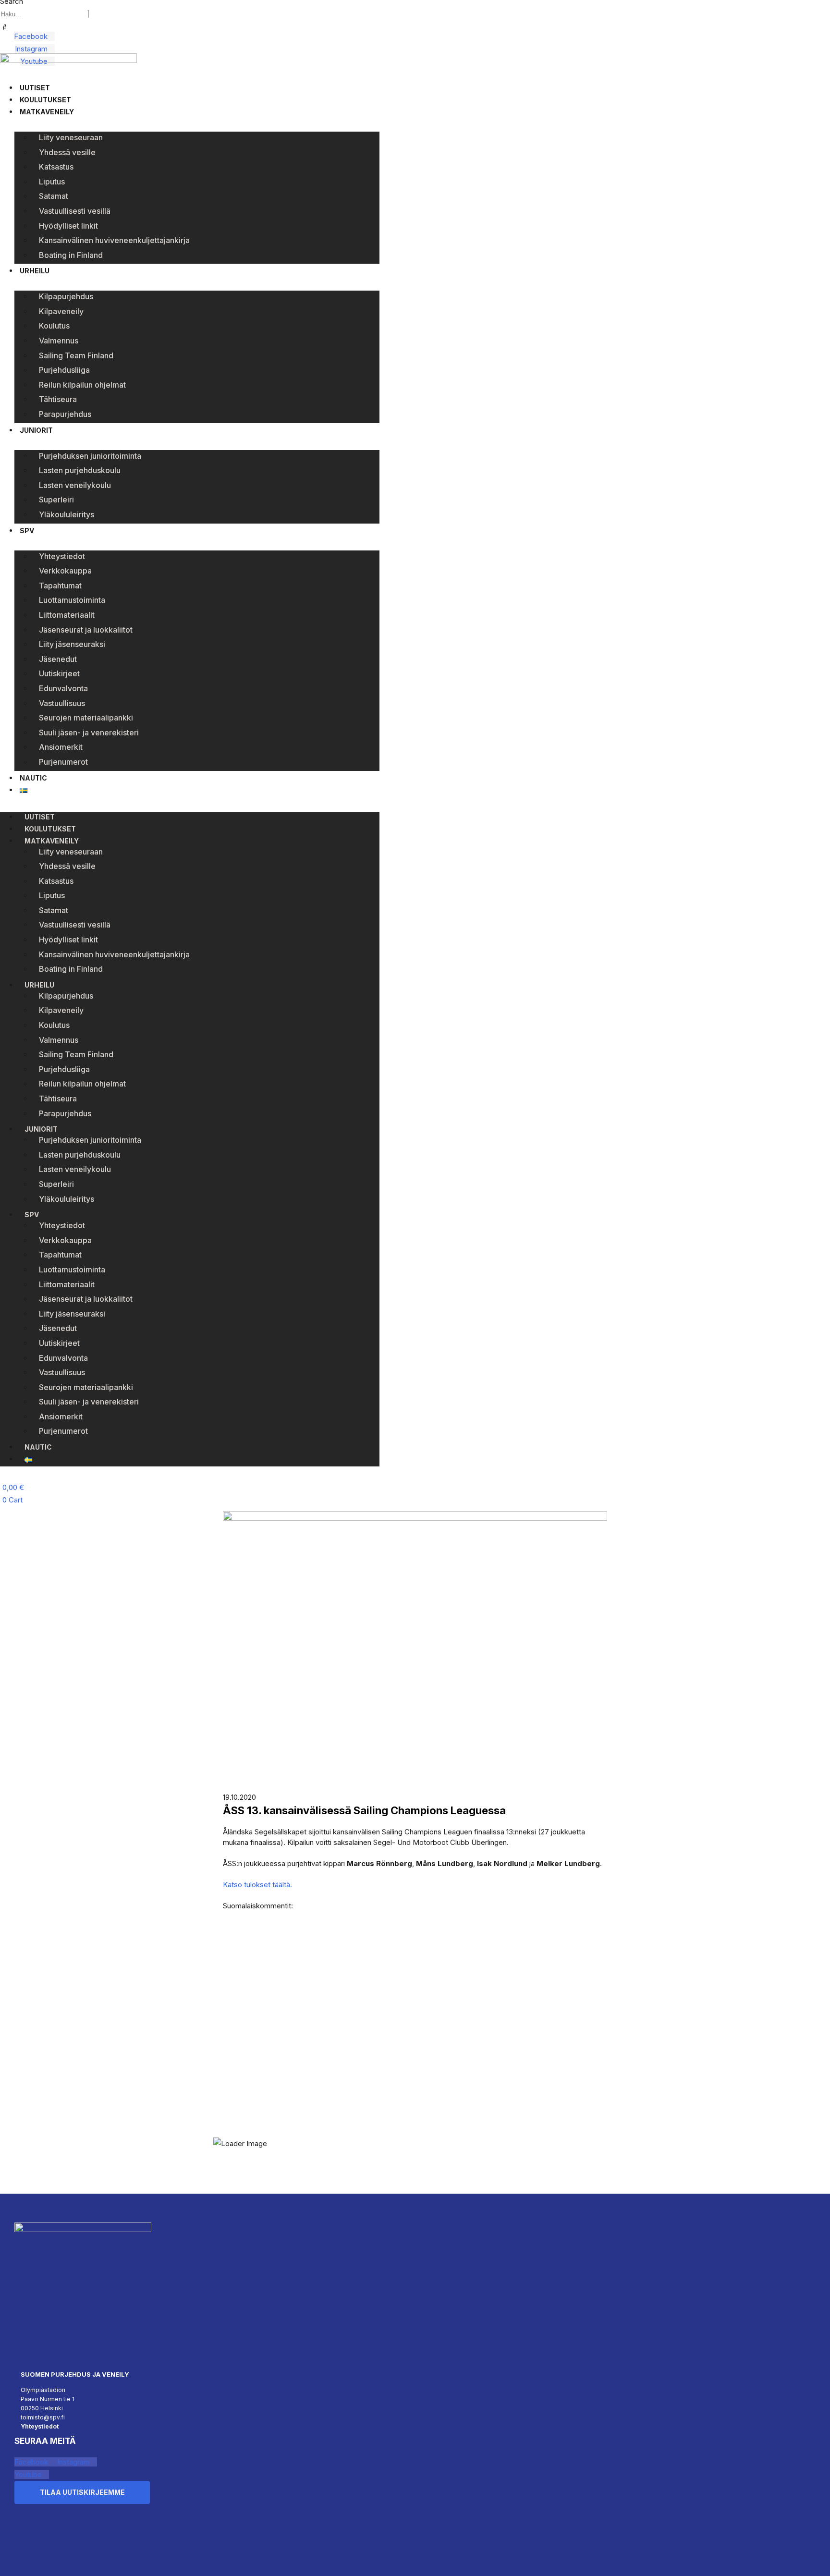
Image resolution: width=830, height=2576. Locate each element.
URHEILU (35, 271)
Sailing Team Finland (76, 355)
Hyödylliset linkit (68, 226)
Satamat (54, 196)
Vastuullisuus (62, 703)
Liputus (52, 182)
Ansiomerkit (61, 747)
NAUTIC (33, 778)
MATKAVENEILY (47, 112)
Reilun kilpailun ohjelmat (82, 385)
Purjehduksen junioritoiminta (90, 456)
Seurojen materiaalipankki (86, 718)
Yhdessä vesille (67, 152)
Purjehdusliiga (64, 370)
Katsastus (56, 167)
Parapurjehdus (65, 414)
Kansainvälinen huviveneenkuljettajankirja (114, 240)
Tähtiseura (58, 399)
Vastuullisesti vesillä (75, 211)
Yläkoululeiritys (67, 514)
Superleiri (56, 500)
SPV (27, 531)
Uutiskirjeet (59, 673)
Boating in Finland (71, 255)
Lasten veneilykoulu (75, 485)
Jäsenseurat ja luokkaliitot (86, 630)
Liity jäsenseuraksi (72, 644)
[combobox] (43, 14)
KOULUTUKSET (45, 100)
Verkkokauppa (65, 571)
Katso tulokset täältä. (257, 1885)
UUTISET (35, 88)
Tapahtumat (60, 586)
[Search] (5, 27)
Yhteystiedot (62, 556)
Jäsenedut (58, 659)
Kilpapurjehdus (66, 296)
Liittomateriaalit (67, 615)
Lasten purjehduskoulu (80, 470)
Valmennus (59, 341)
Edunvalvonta (63, 688)
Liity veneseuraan (71, 137)
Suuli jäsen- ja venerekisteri (89, 733)
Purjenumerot (63, 762)
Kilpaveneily (61, 311)
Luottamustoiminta (72, 600)
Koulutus (54, 326)
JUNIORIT (36, 430)
